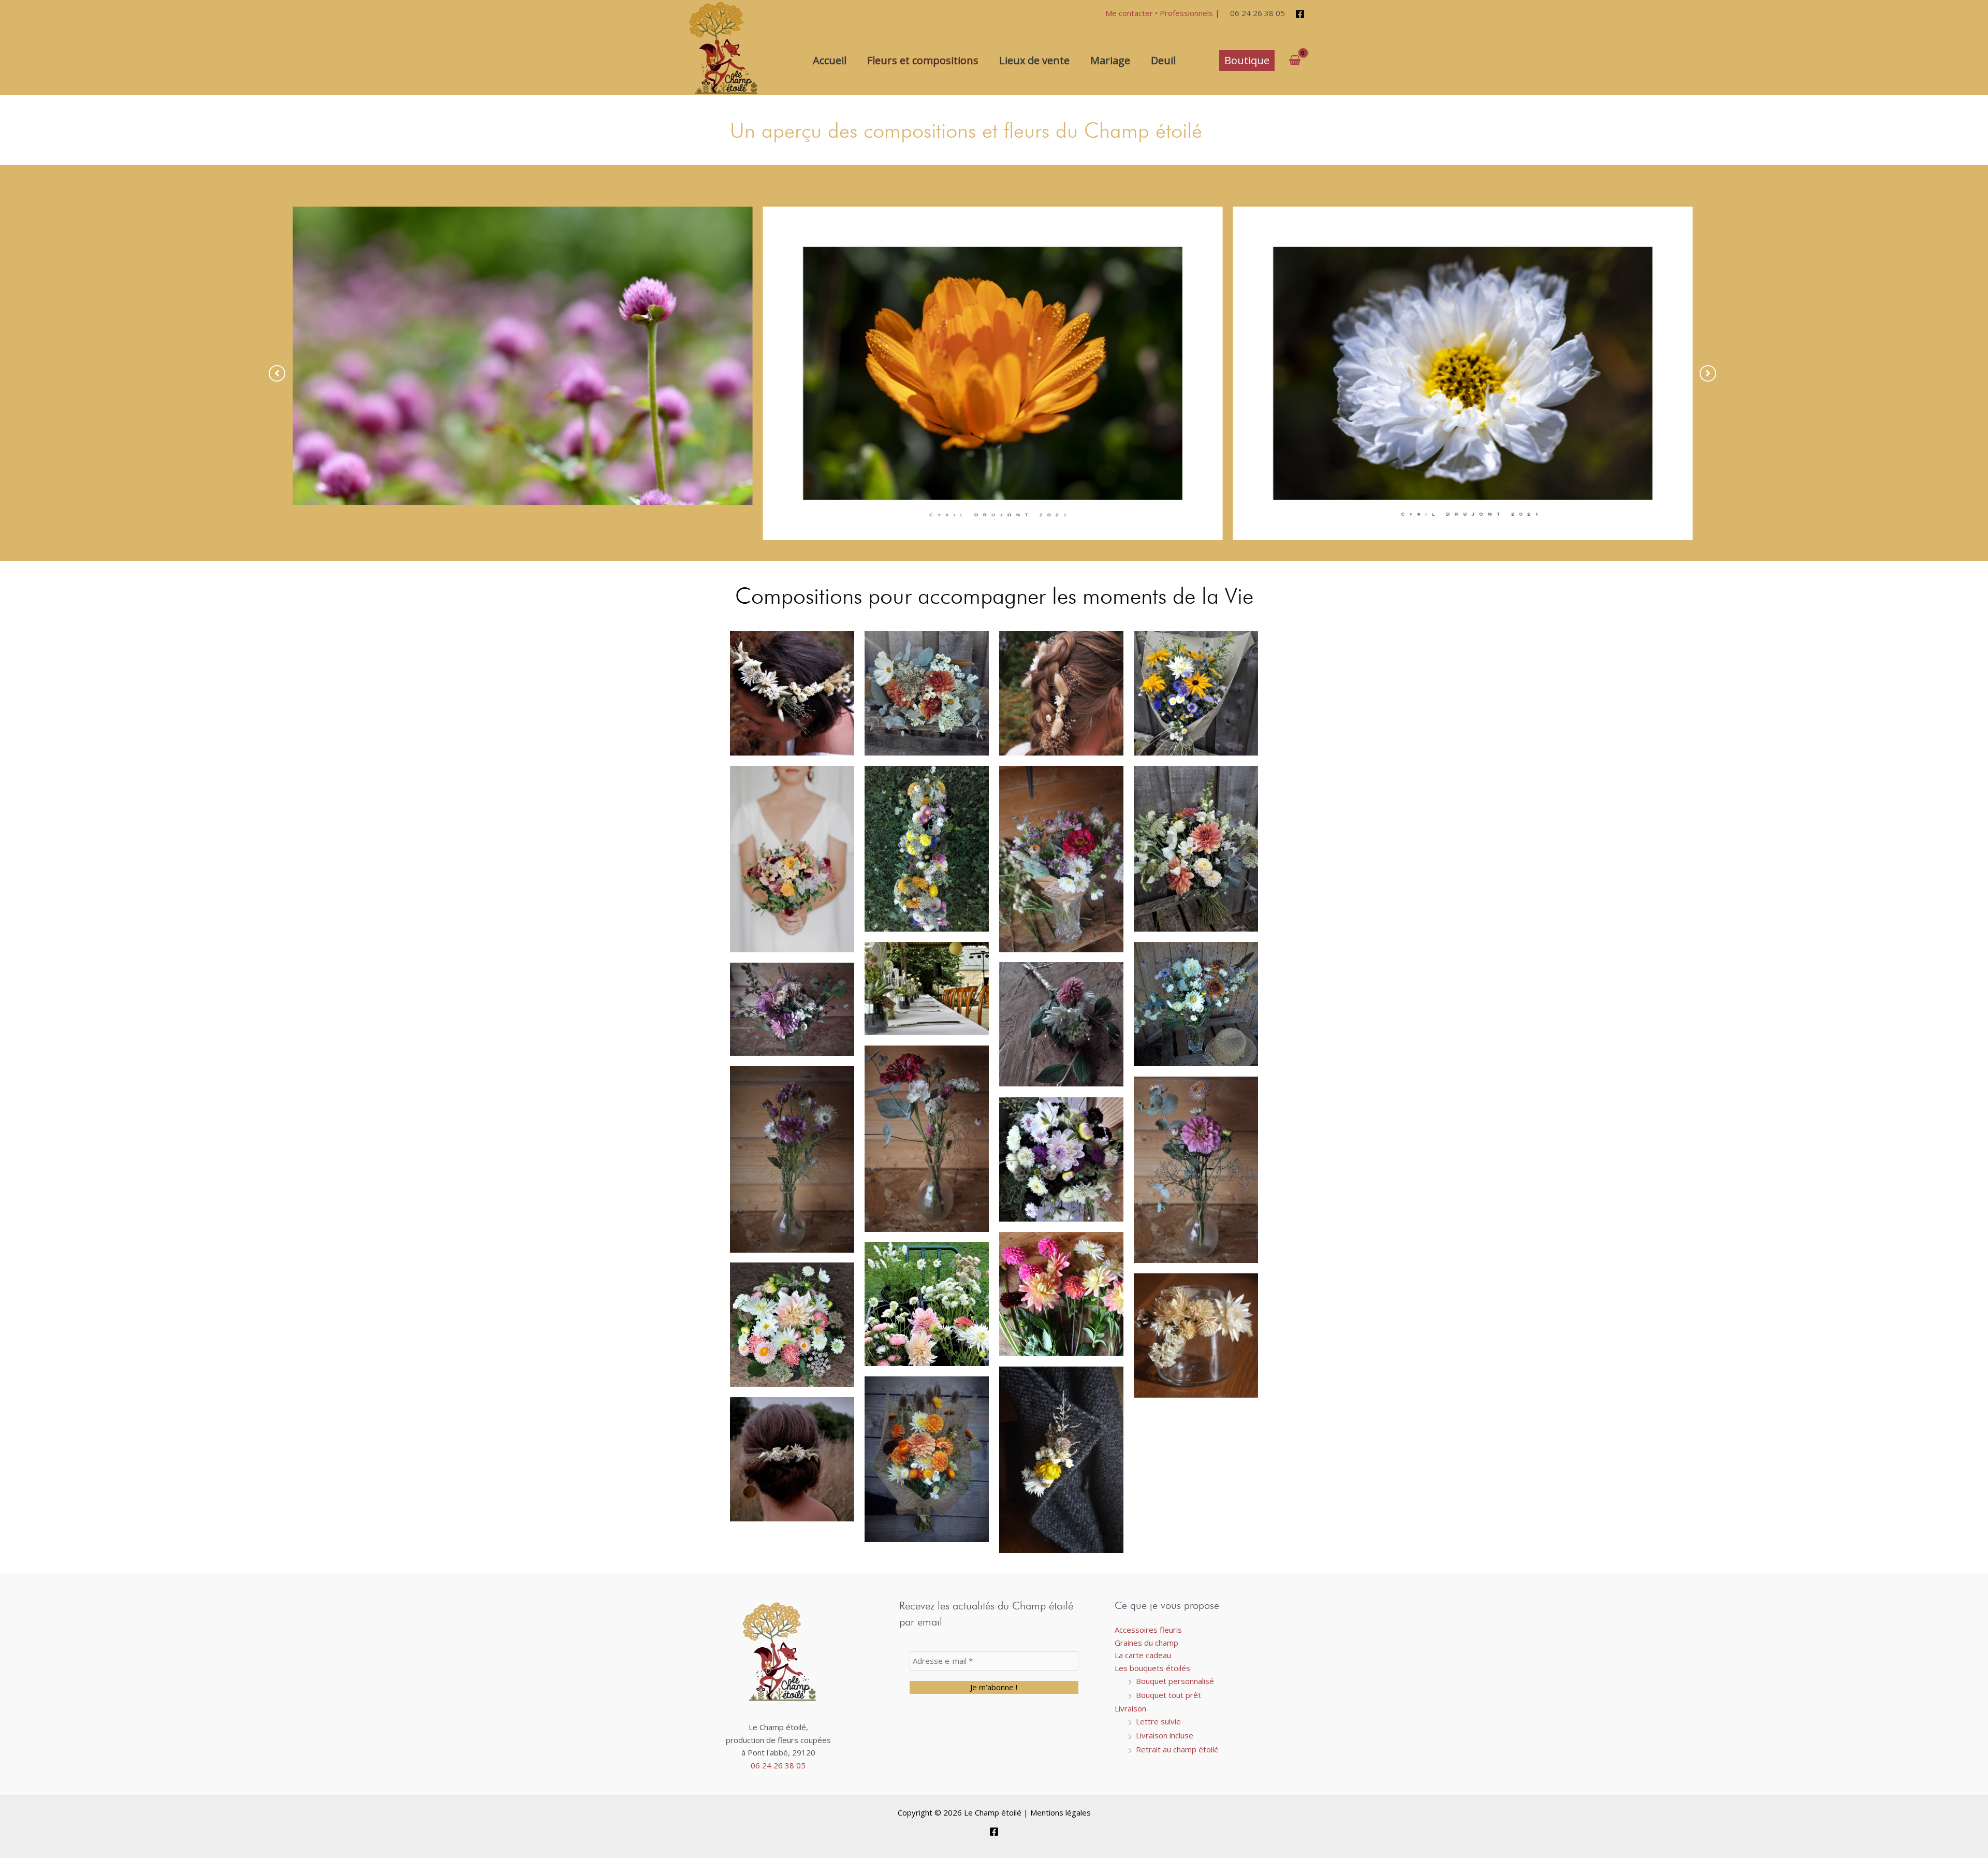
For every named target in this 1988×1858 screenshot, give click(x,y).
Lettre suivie (1158, 1721)
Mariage (1110, 60)
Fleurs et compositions (923, 60)
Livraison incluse (1165, 1735)
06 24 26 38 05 (778, 1765)
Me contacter (1129, 13)
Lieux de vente (1034, 60)
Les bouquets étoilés (1152, 1668)
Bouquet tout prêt (1168, 1695)
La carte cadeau (1143, 1655)
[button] (1247, 61)
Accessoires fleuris (1148, 1630)
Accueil (830, 60)
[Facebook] (1300, 14)
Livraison (1130, 1708)
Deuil (1163, 60)
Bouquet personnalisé (1175, 1681)
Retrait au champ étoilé (1177, 1749)
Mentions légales (1061, 1812)
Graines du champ (1146, 1643)
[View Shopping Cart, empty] (1295, 60)
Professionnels (1186, 13)
